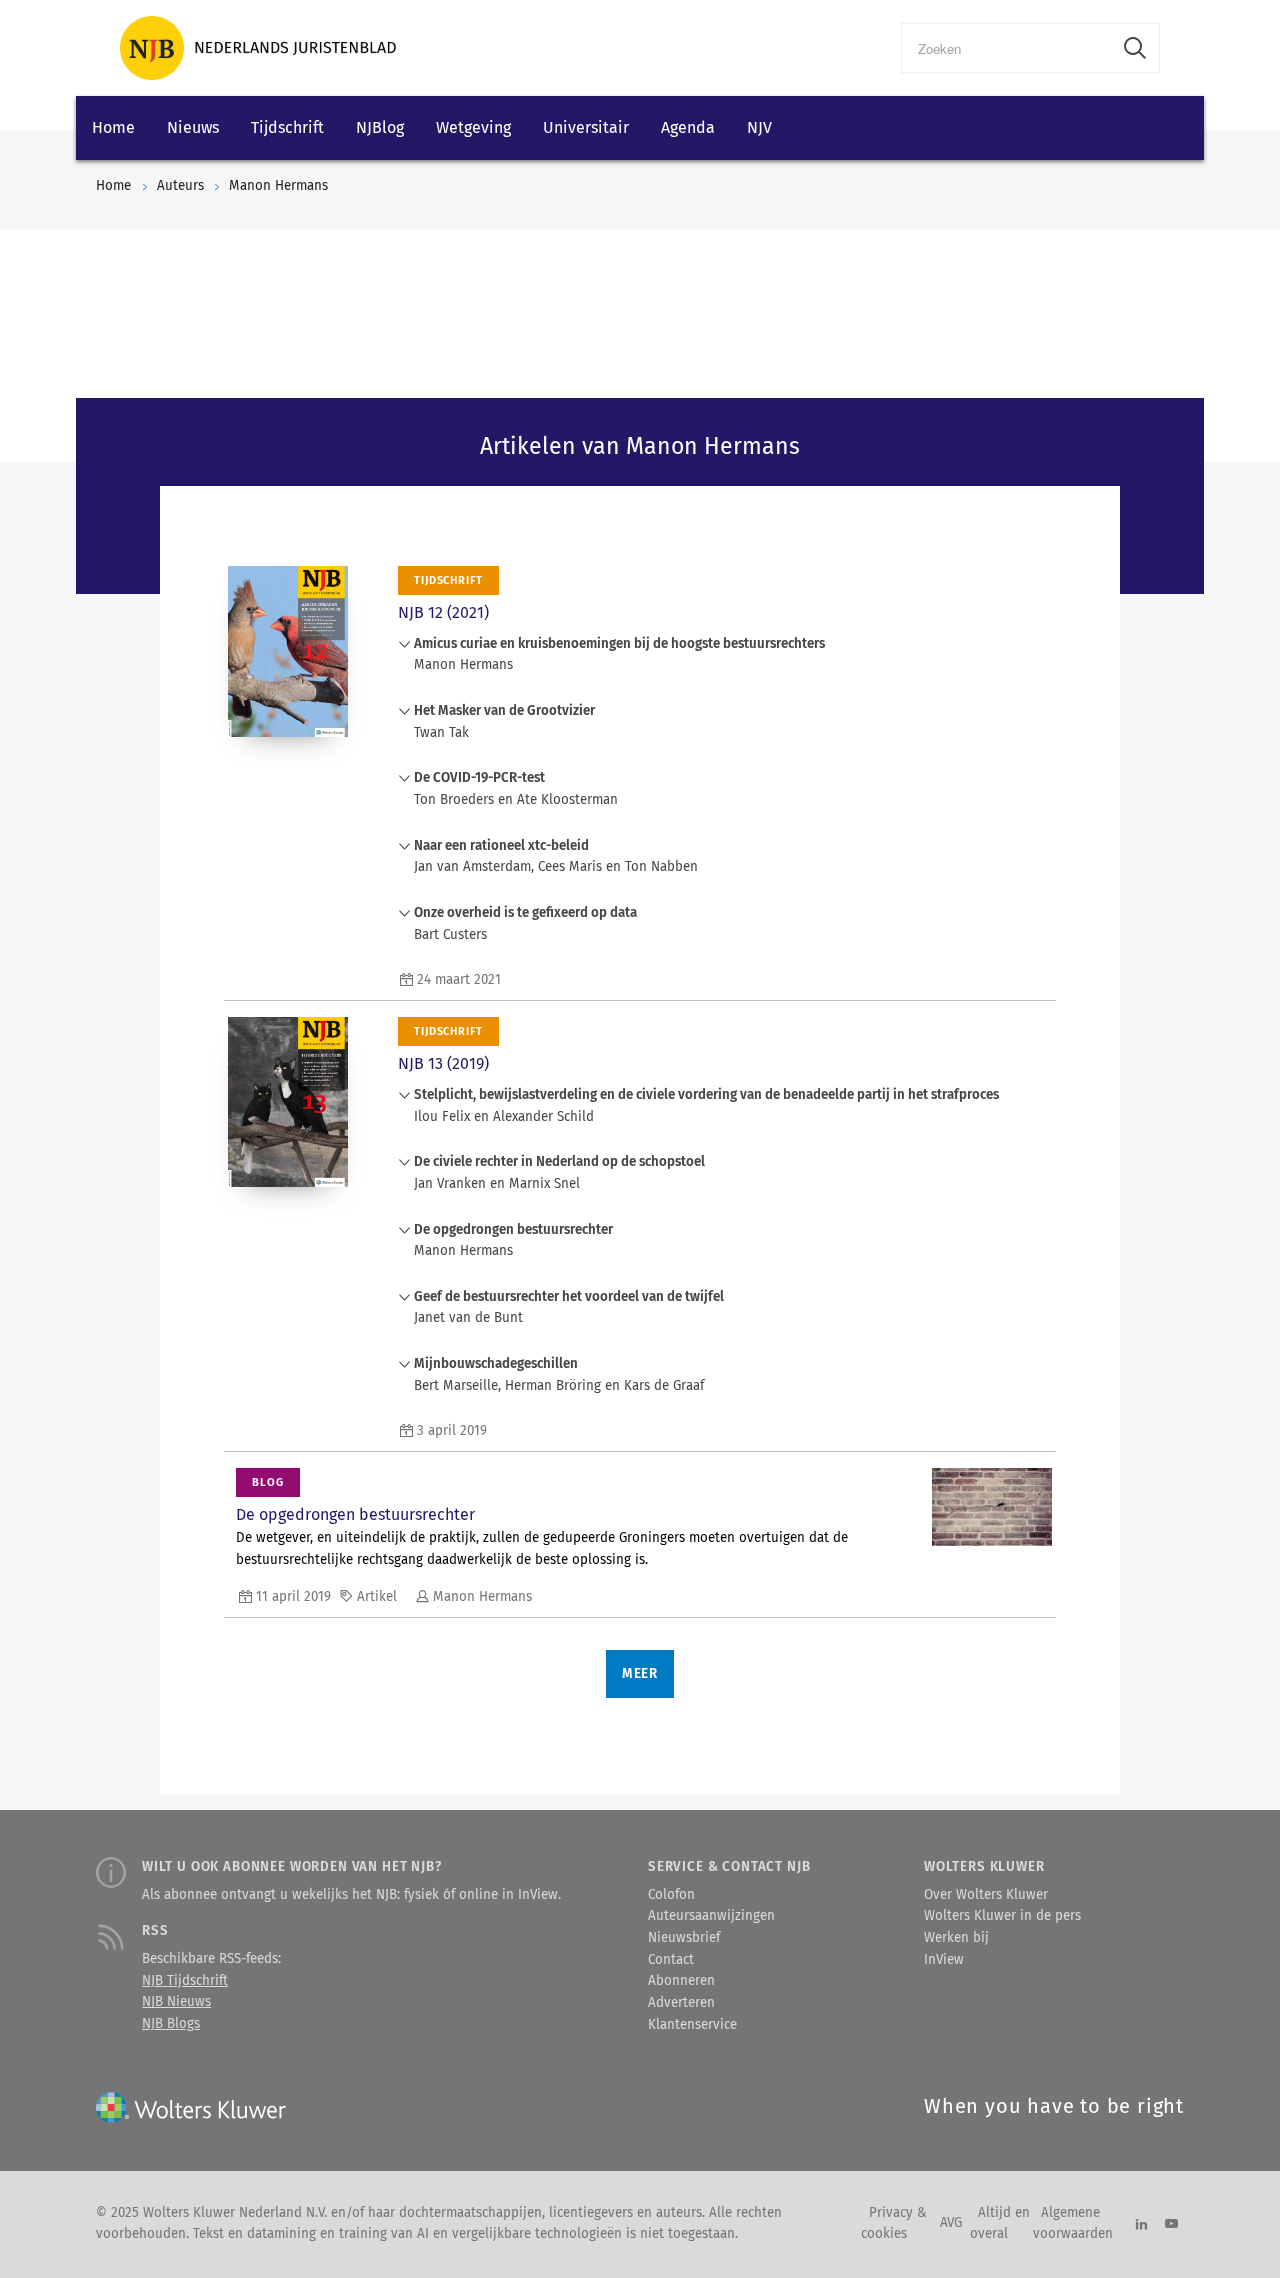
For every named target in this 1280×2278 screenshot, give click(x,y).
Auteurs (180, 186)
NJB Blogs (171, 2024)
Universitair (586, 127)
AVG (951, 2223)
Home (113, 127)
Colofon (671, 1895)
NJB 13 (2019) (443, 1063)
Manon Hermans (278, 186)
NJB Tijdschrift (185, 1981)
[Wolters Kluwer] (258, 48)
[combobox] (1006, 48)
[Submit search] (1135, 48)
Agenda (688, 127)
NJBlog (380, 127)
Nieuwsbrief (684, 1938)
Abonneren (681, 1981)
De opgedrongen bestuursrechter (355, 1514)
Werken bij (956, 1938)
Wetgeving (473, 127)
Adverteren (681, 2003)
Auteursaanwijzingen (711, 1916)
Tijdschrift (287, 127)
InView (944, 1960)
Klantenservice (692, 2025)
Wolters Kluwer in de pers (1002, 1916)
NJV (759, 127)
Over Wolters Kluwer (986, 1895)
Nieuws (193, 127)
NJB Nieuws (176, 2002)
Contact (671, 1960)
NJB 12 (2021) (443, 612)
